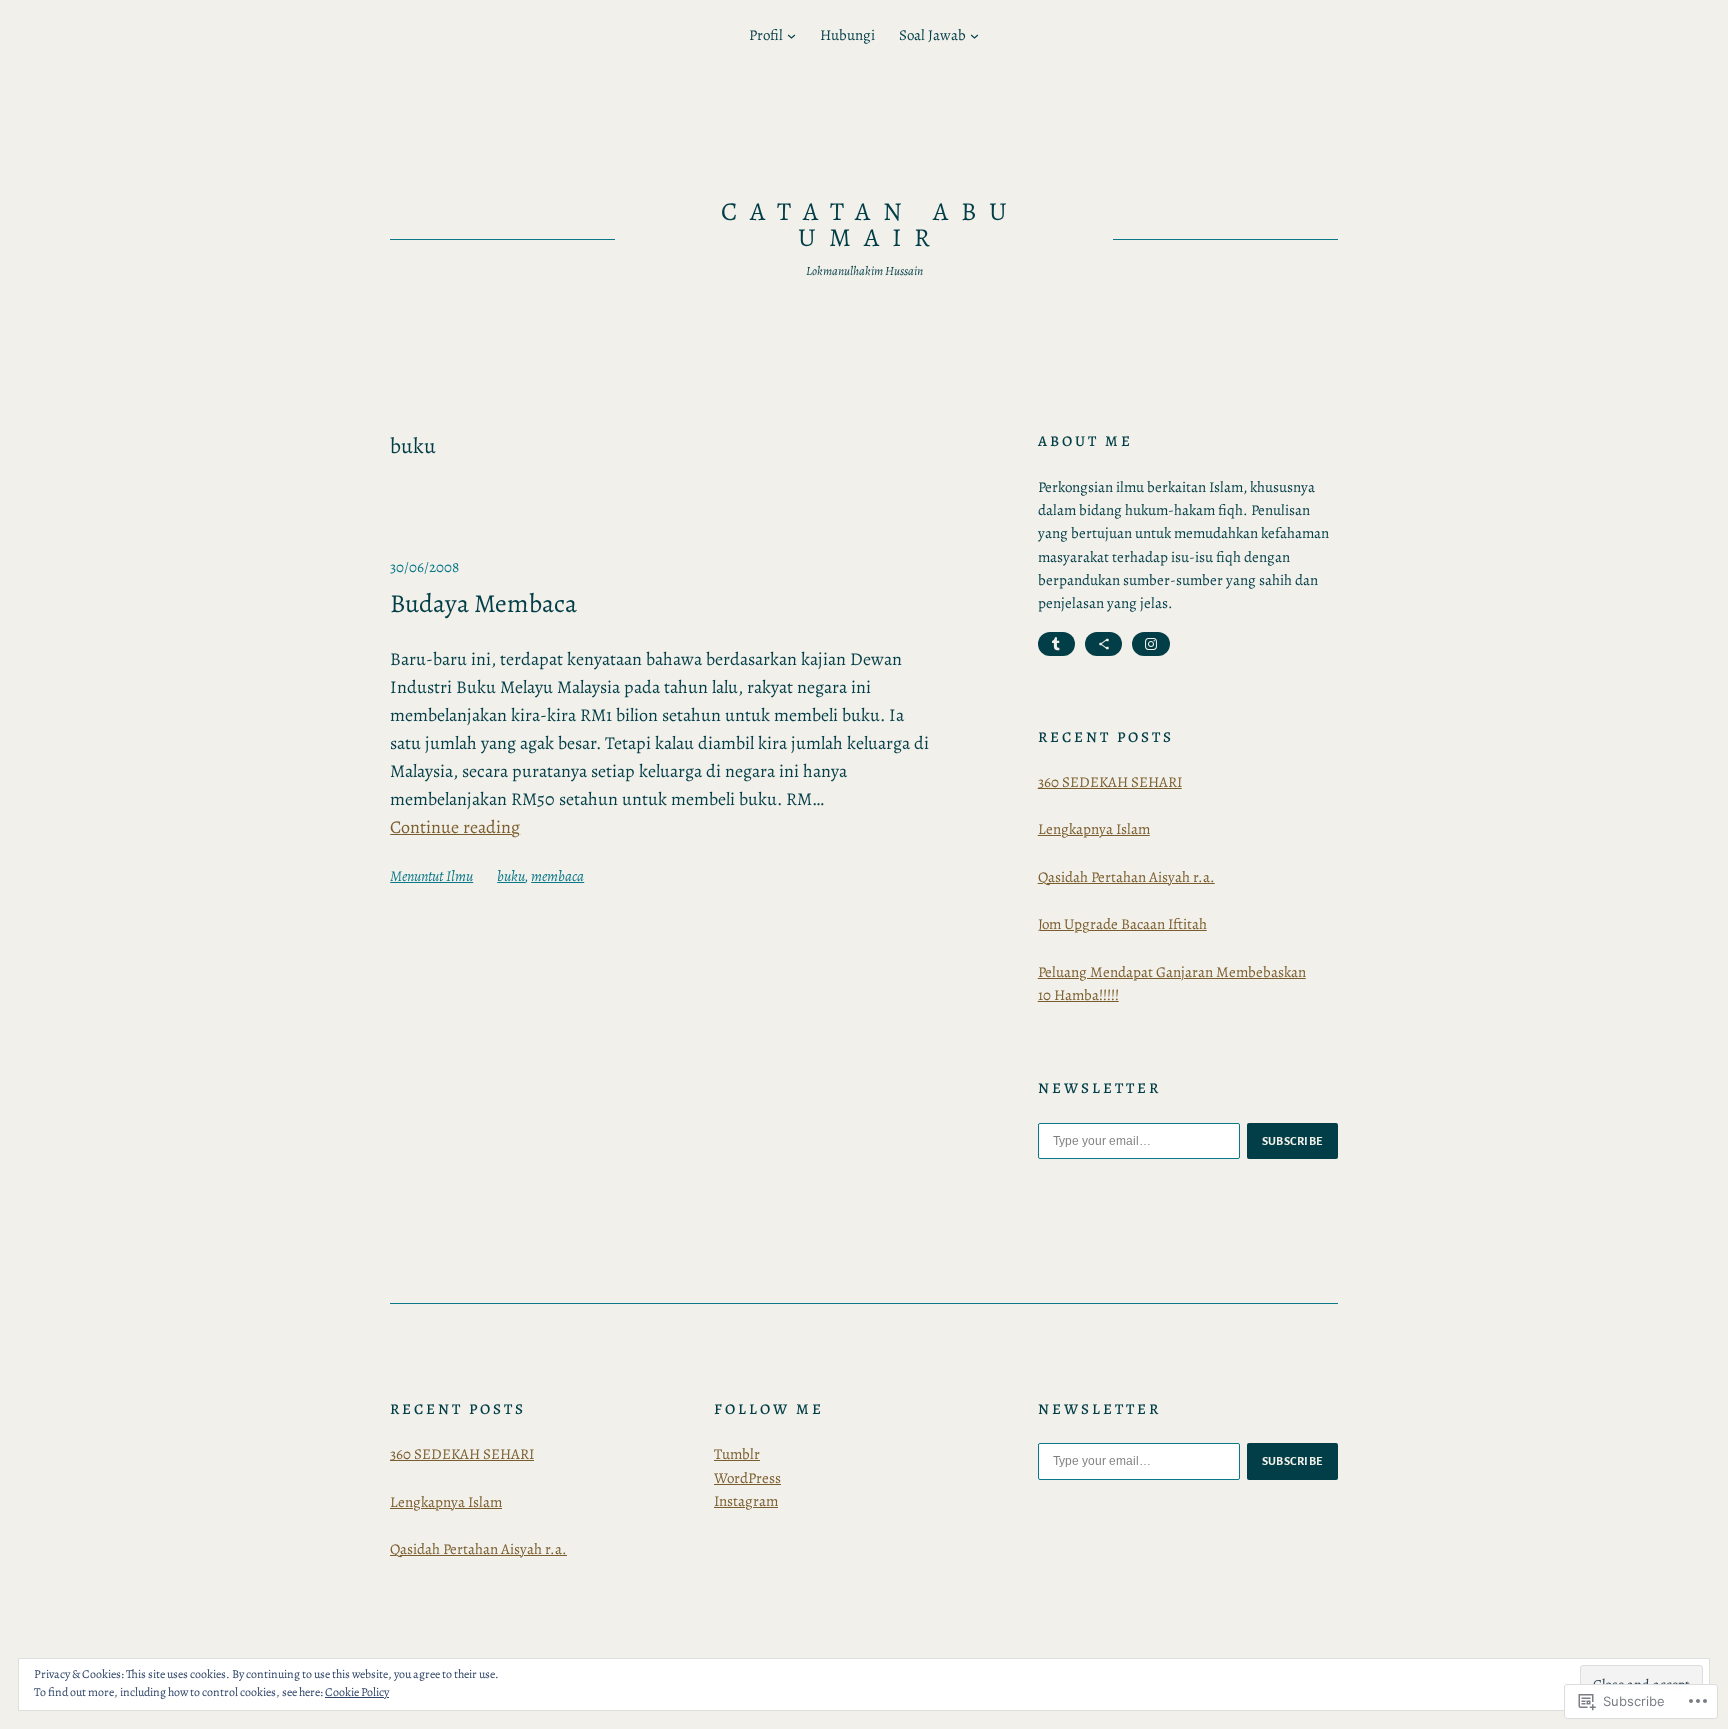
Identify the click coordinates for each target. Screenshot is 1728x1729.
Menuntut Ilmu (431, 876)
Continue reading (455, 827)
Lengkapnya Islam (1094, 829)
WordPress (747, 1478)
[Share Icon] (1103, 644)
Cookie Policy (357, 1692)
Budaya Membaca (483, 604)
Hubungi (847, 35)
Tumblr (737, 1454)
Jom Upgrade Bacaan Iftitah (1122, 924)
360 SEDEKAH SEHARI (1110, 782)
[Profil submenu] (791, 35)
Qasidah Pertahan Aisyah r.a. (1126, 877)
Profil (766, 35)
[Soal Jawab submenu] (974, 35)
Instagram (746, 1501)
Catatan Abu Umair (871, 224)
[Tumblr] (1056, 644)
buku (511, 876)
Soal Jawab (932, 35)
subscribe (1293, 1141)
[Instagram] (1150, 644)
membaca (557, 876)
